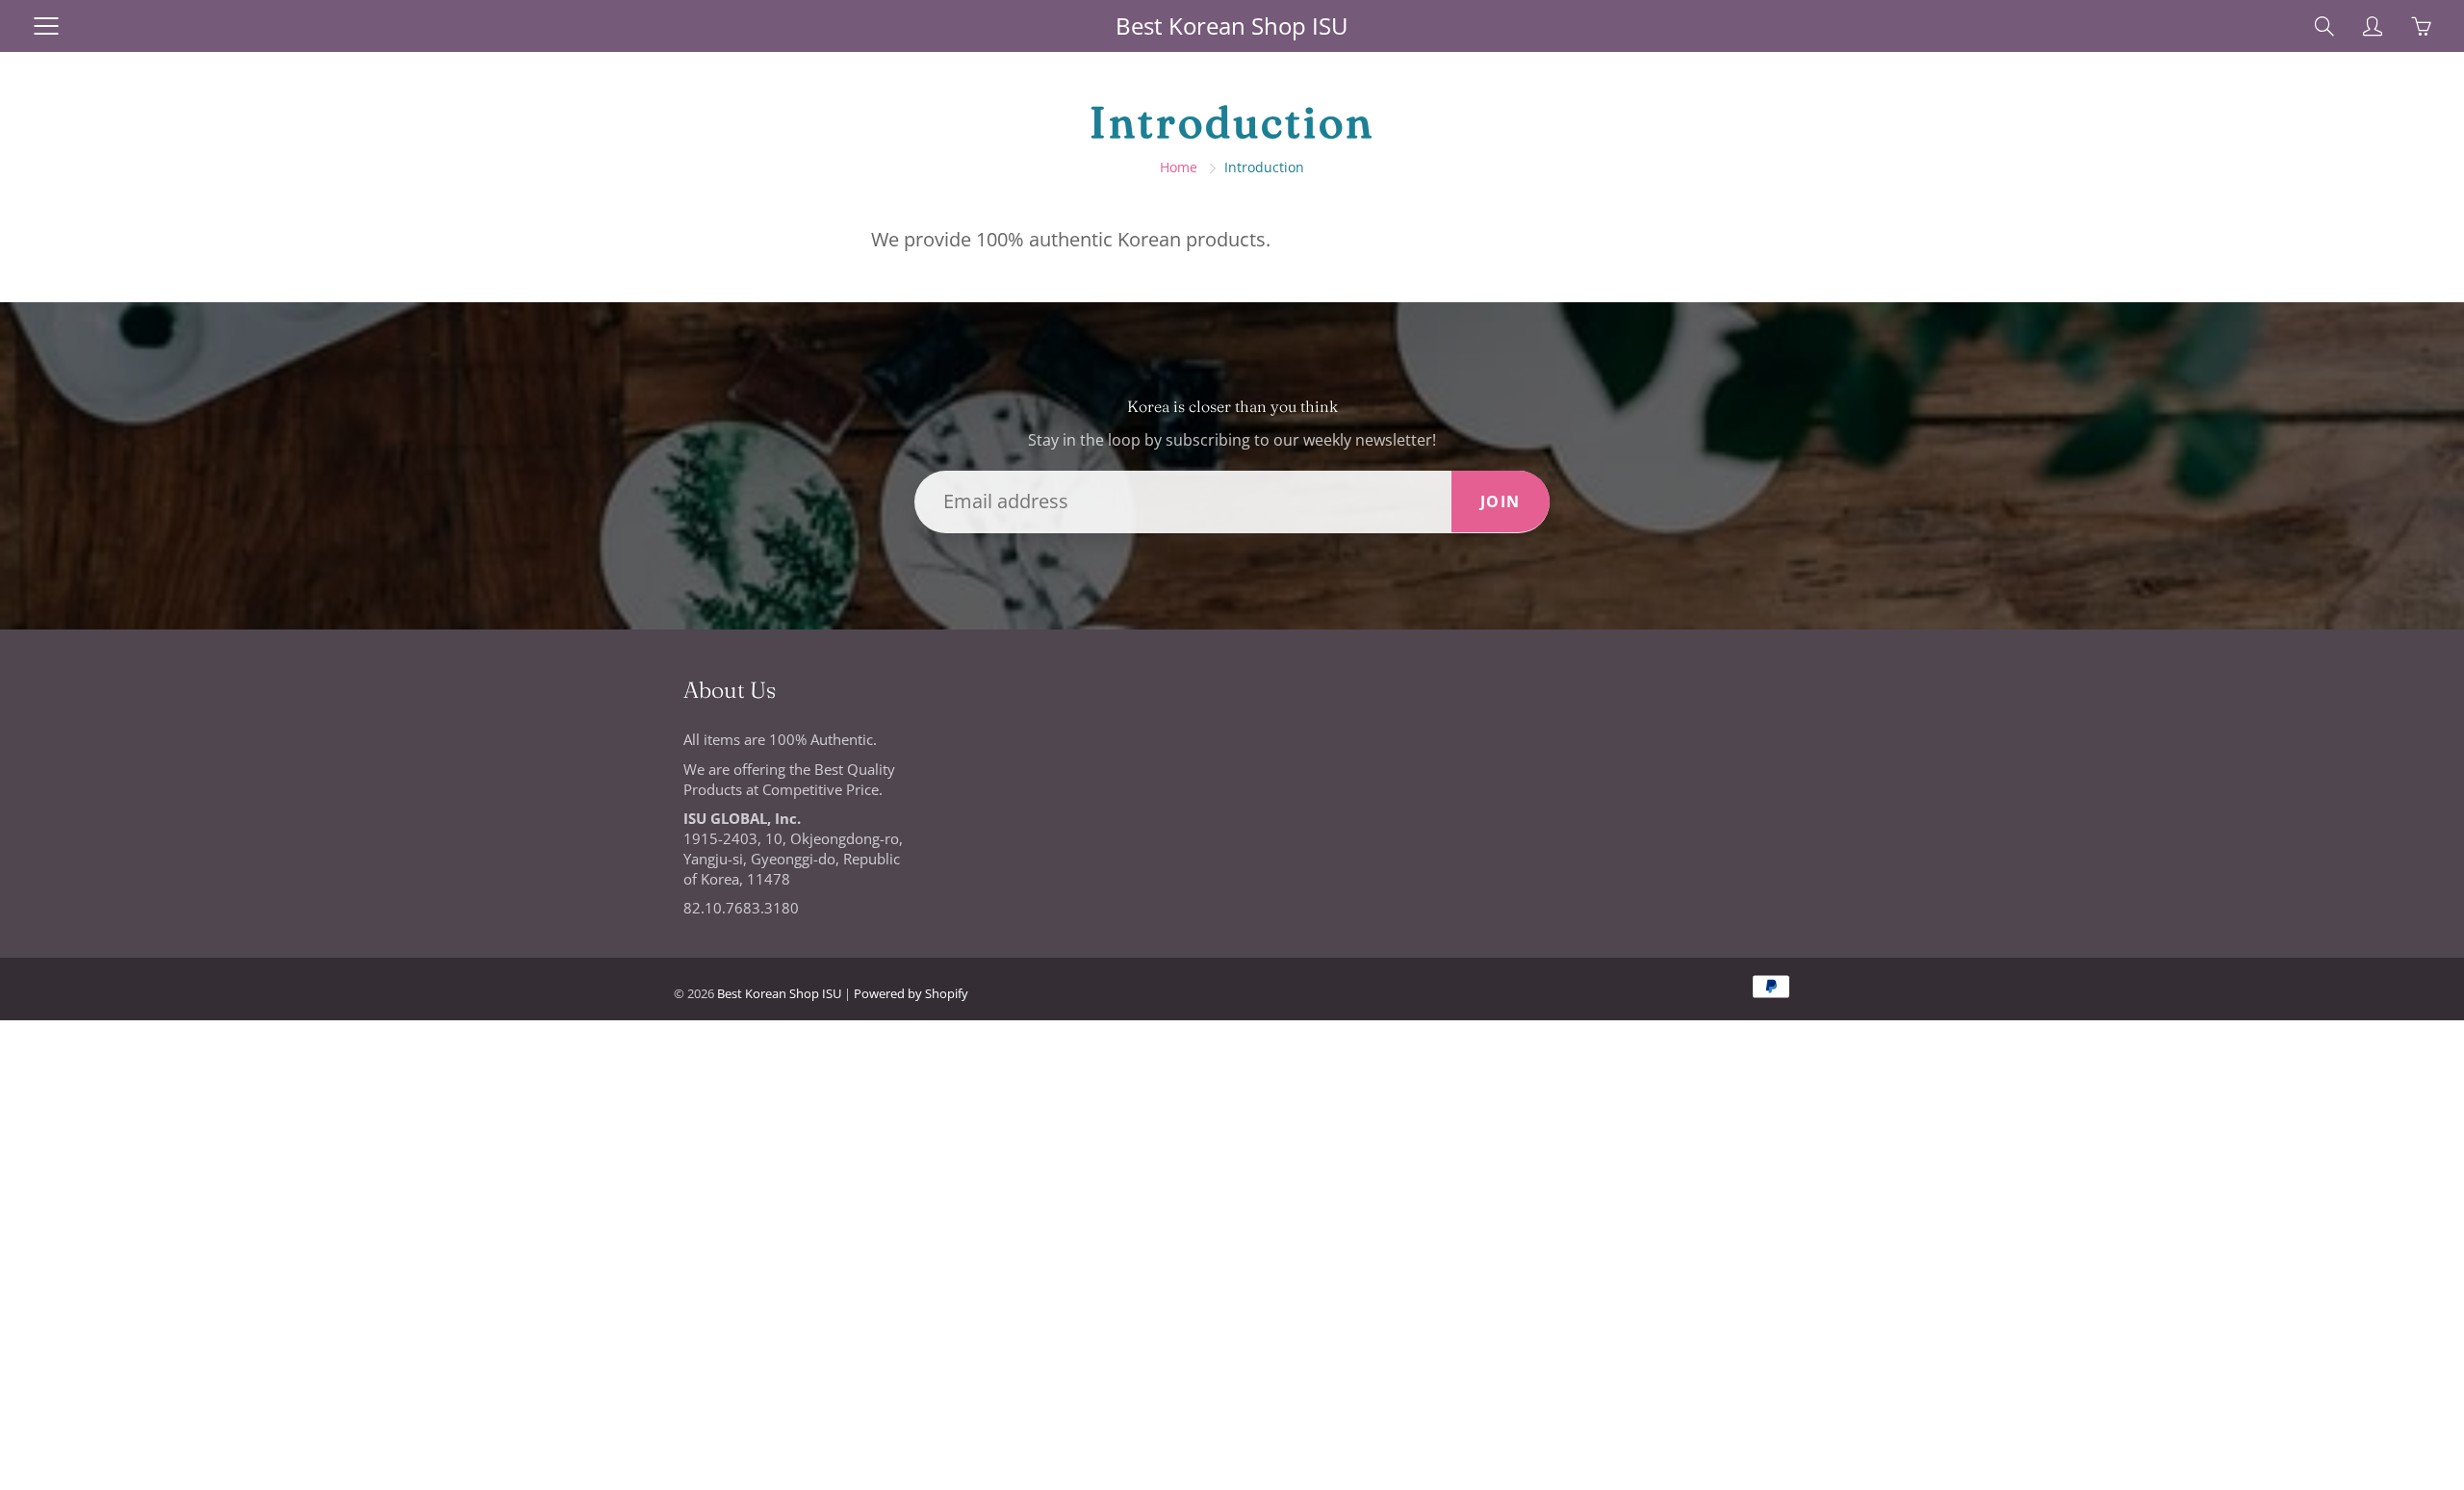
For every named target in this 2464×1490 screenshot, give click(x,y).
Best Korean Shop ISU (1232, 26)
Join (1501, 501)
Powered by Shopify (911, 993)
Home (1179, 167)
